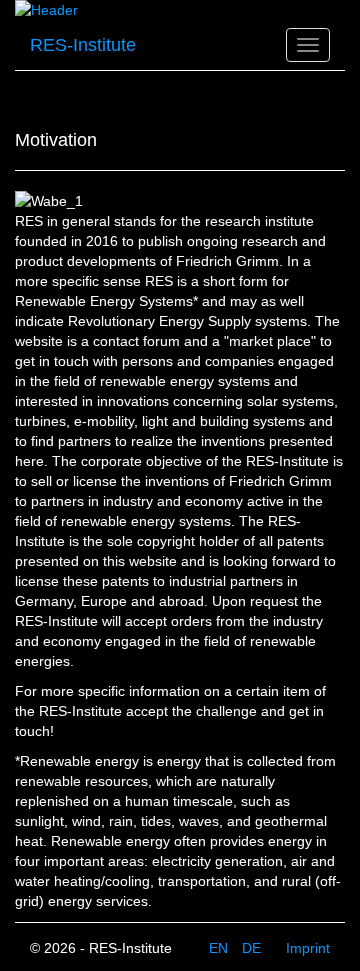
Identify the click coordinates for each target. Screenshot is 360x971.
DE (251, 948)
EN (220, 948)
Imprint (308, 948)
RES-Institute (83, 45)
